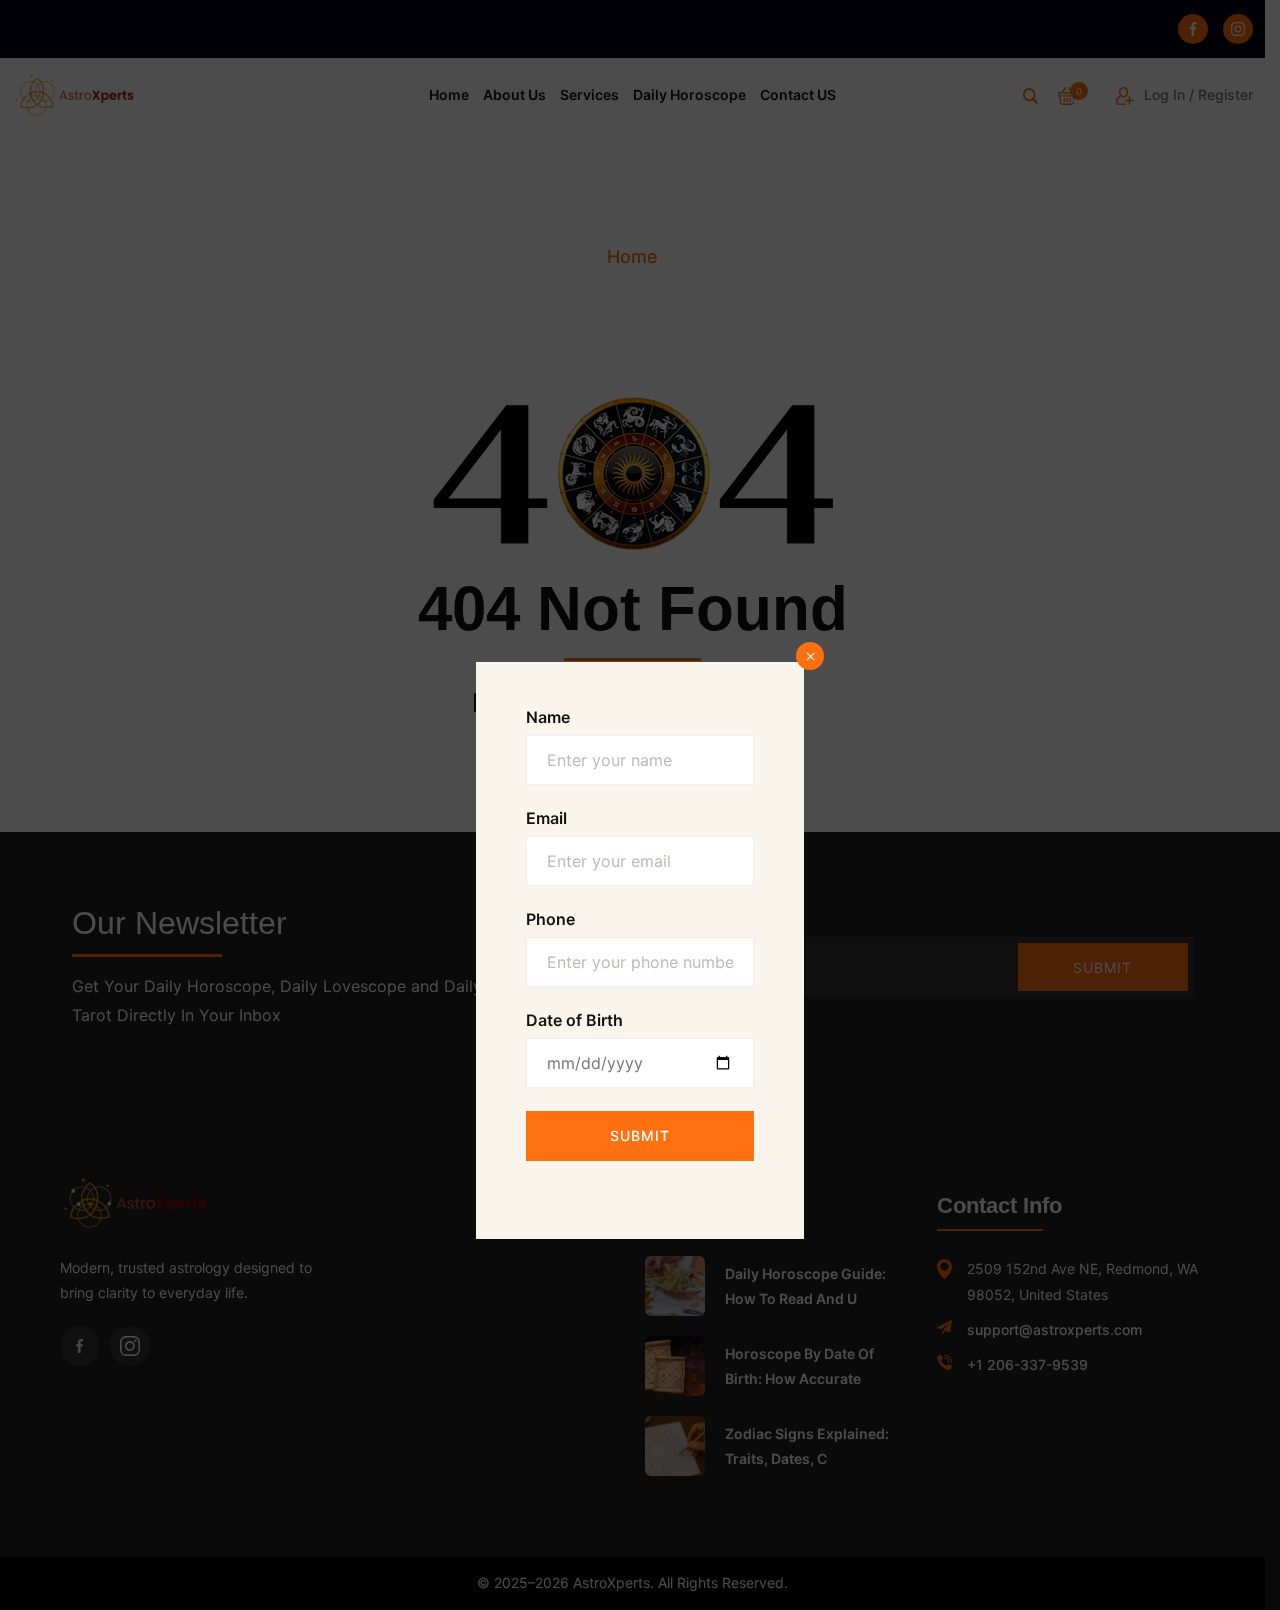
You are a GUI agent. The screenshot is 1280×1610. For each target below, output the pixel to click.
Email (546, 818)
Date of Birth (574, 1020)
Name (548, 717)
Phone (550, 919)
